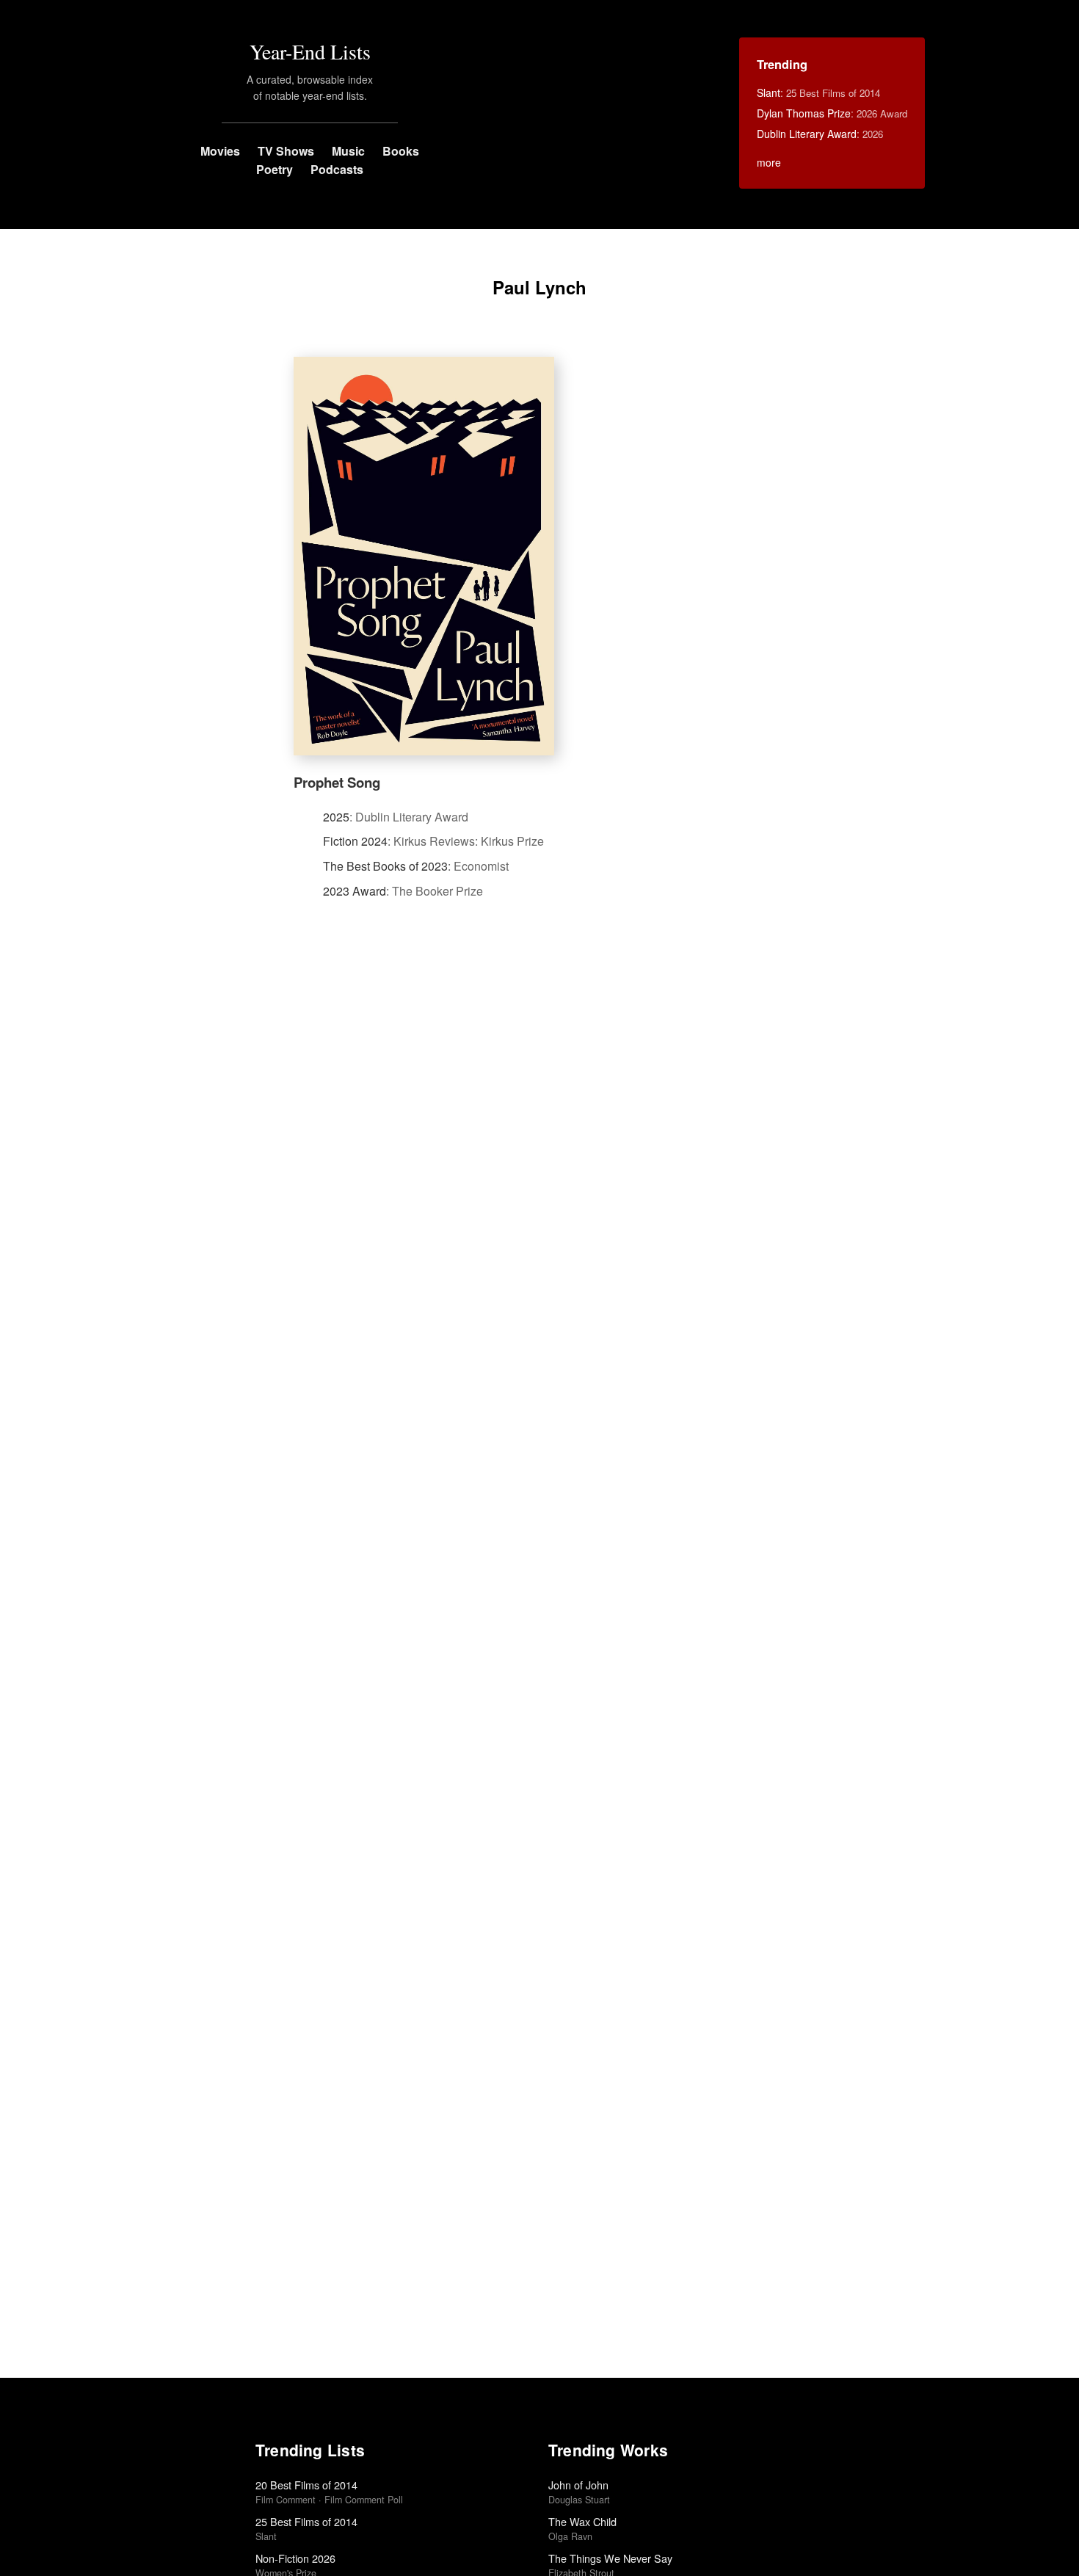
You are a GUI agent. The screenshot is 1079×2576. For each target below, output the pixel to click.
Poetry (275, 169)
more (769, 162)
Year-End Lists (310, 51)
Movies (220, 151)
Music (348, 151)
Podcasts (337, 169)
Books (401, 151)
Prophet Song (337, 782)
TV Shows (286, 151)
